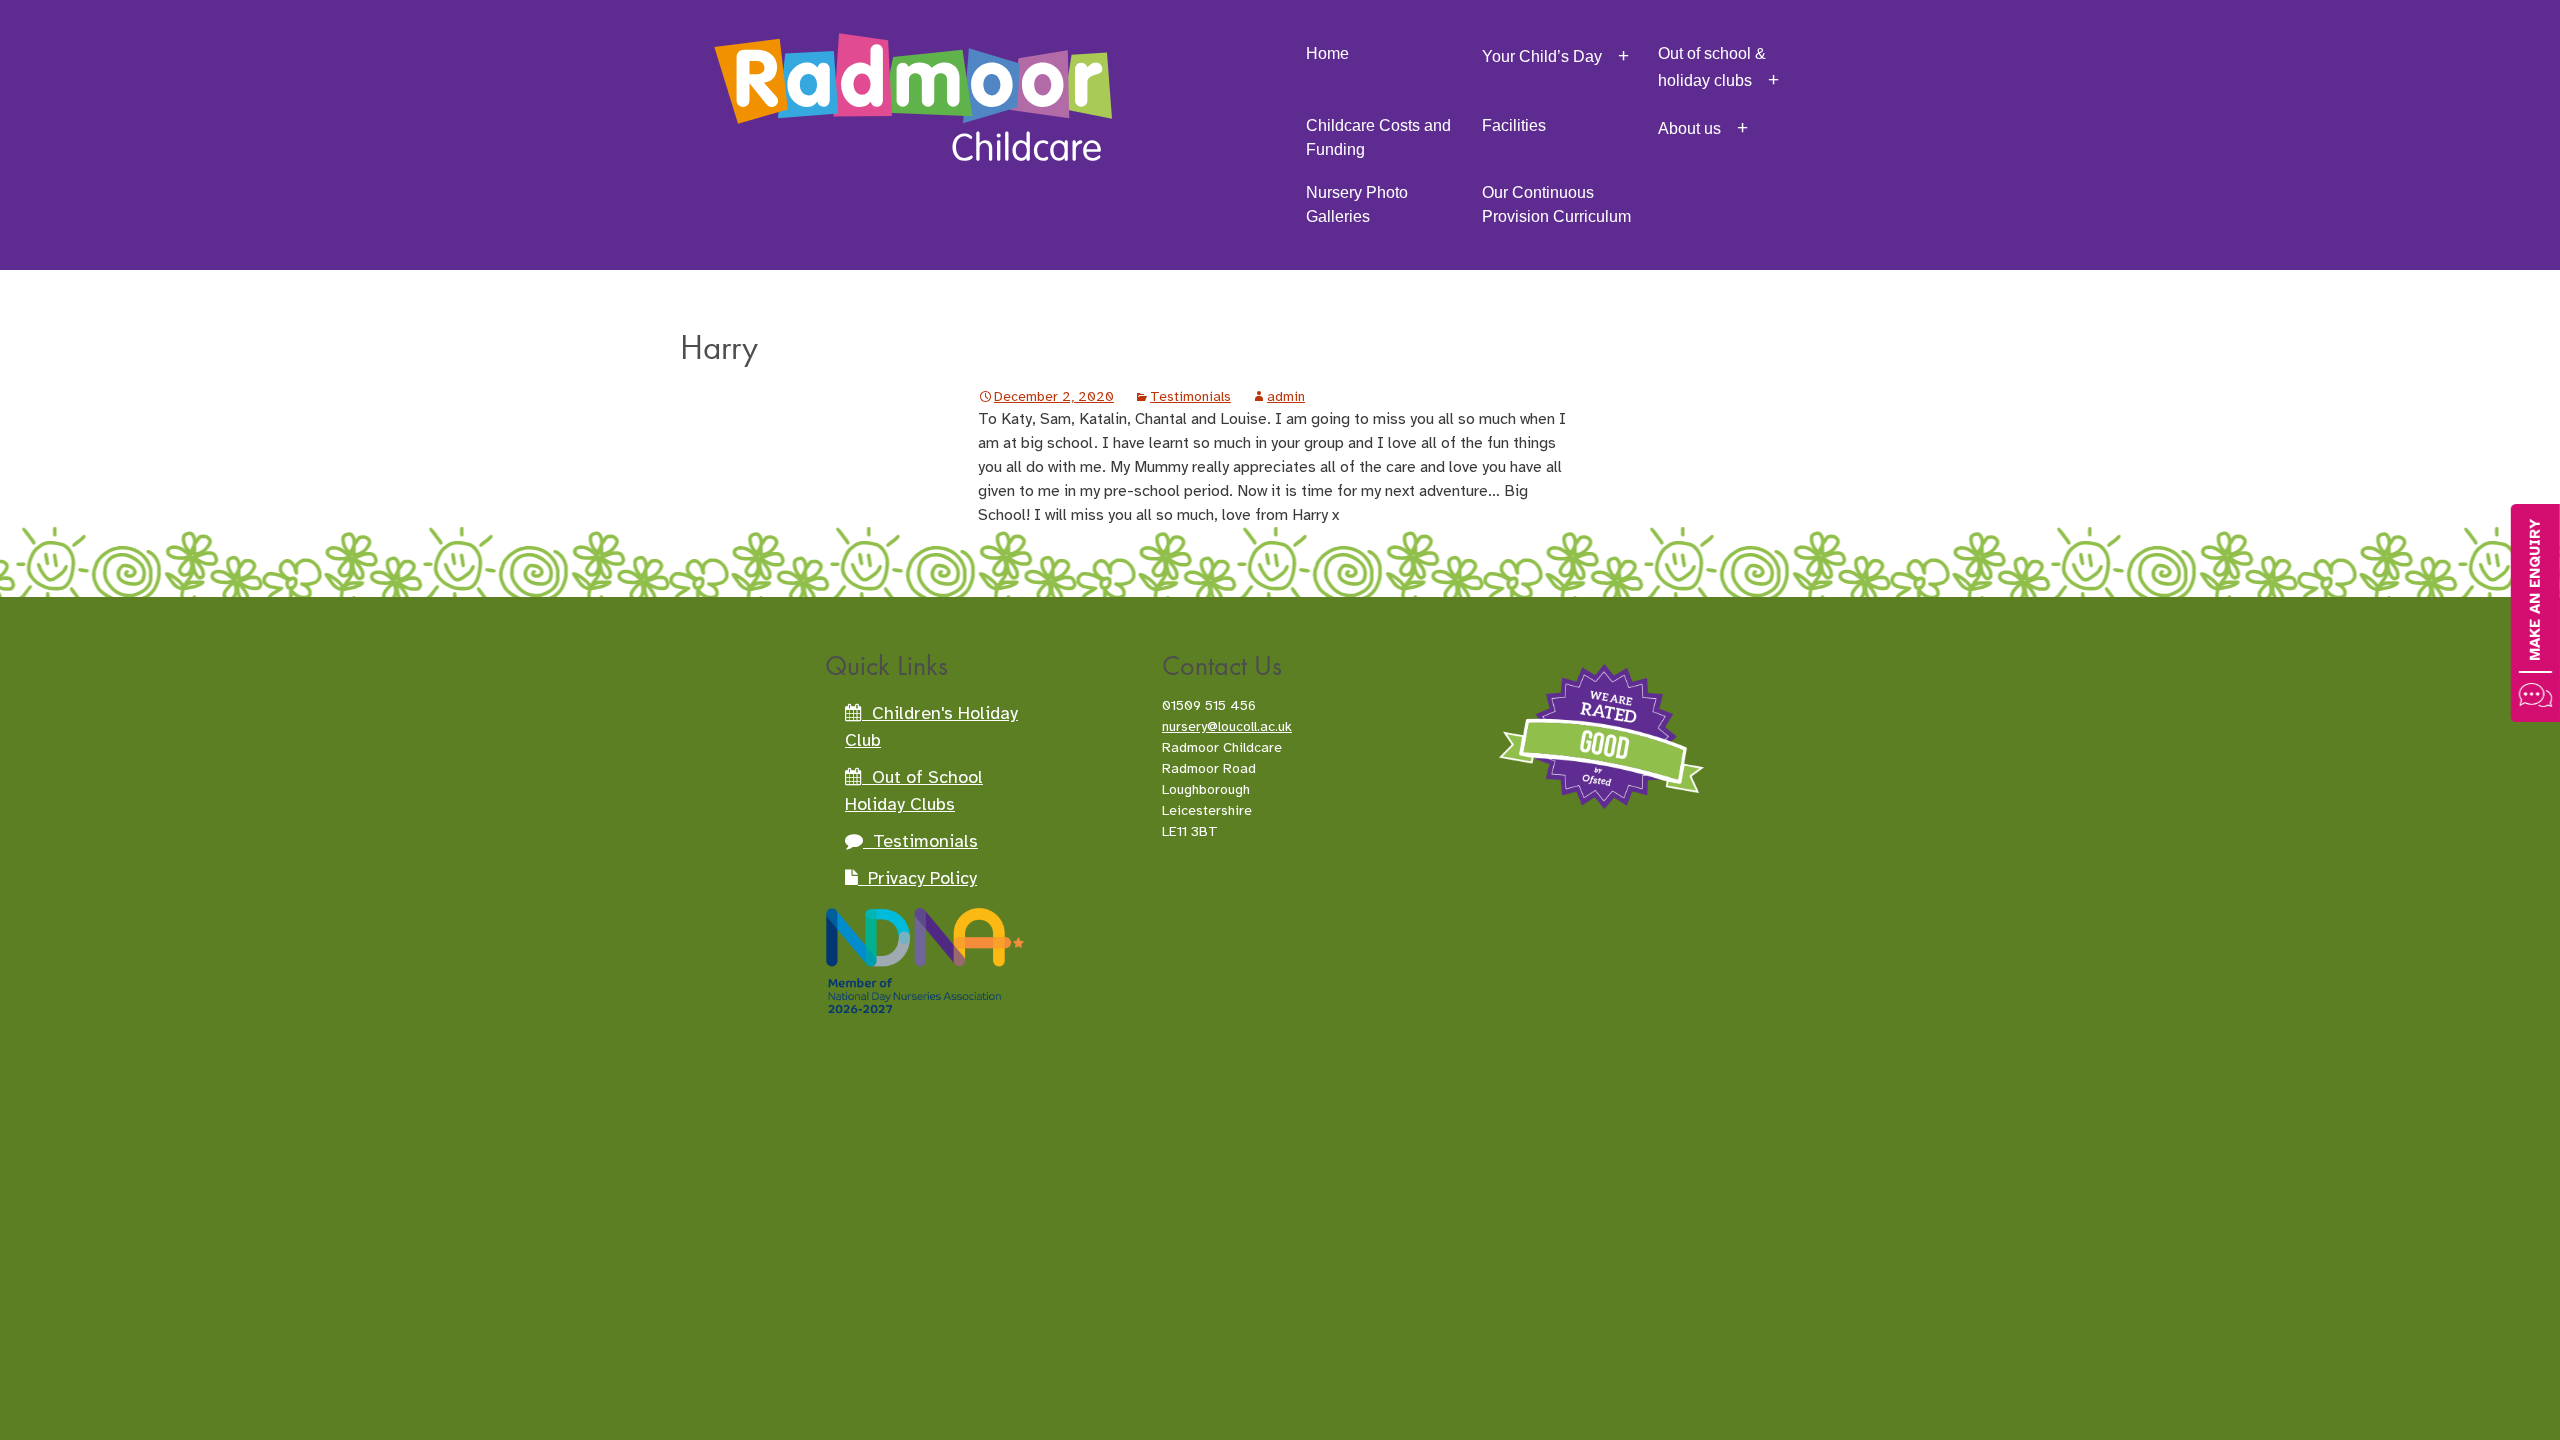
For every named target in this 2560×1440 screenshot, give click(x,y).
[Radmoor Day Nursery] (913, 70)
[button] (2535, 613)
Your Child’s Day (1542, 56)
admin (1286, 396)
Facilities (1514, 125)
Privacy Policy (917, 878)
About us (1689, 128)
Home (1327, 53)
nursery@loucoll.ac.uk (1227, 726)
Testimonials (1190, 396)
